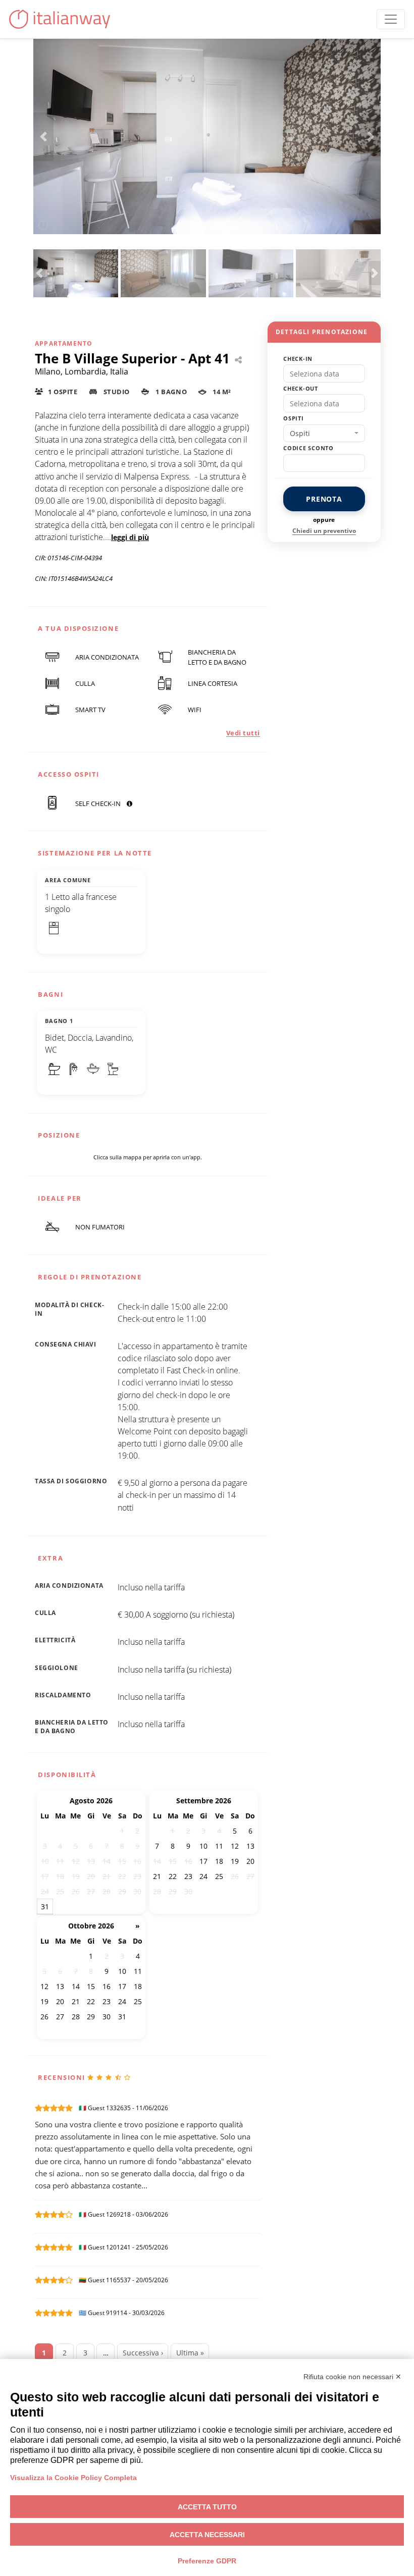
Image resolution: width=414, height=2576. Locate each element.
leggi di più (130, 537)
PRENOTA (324, 499)
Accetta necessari (207, 2535)
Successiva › (143, 2353)
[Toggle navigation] (391, 19)
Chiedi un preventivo (324, 531)
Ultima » (190, 2353)
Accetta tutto (207, 2507)
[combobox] (324, 434)
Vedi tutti (243, 733)
